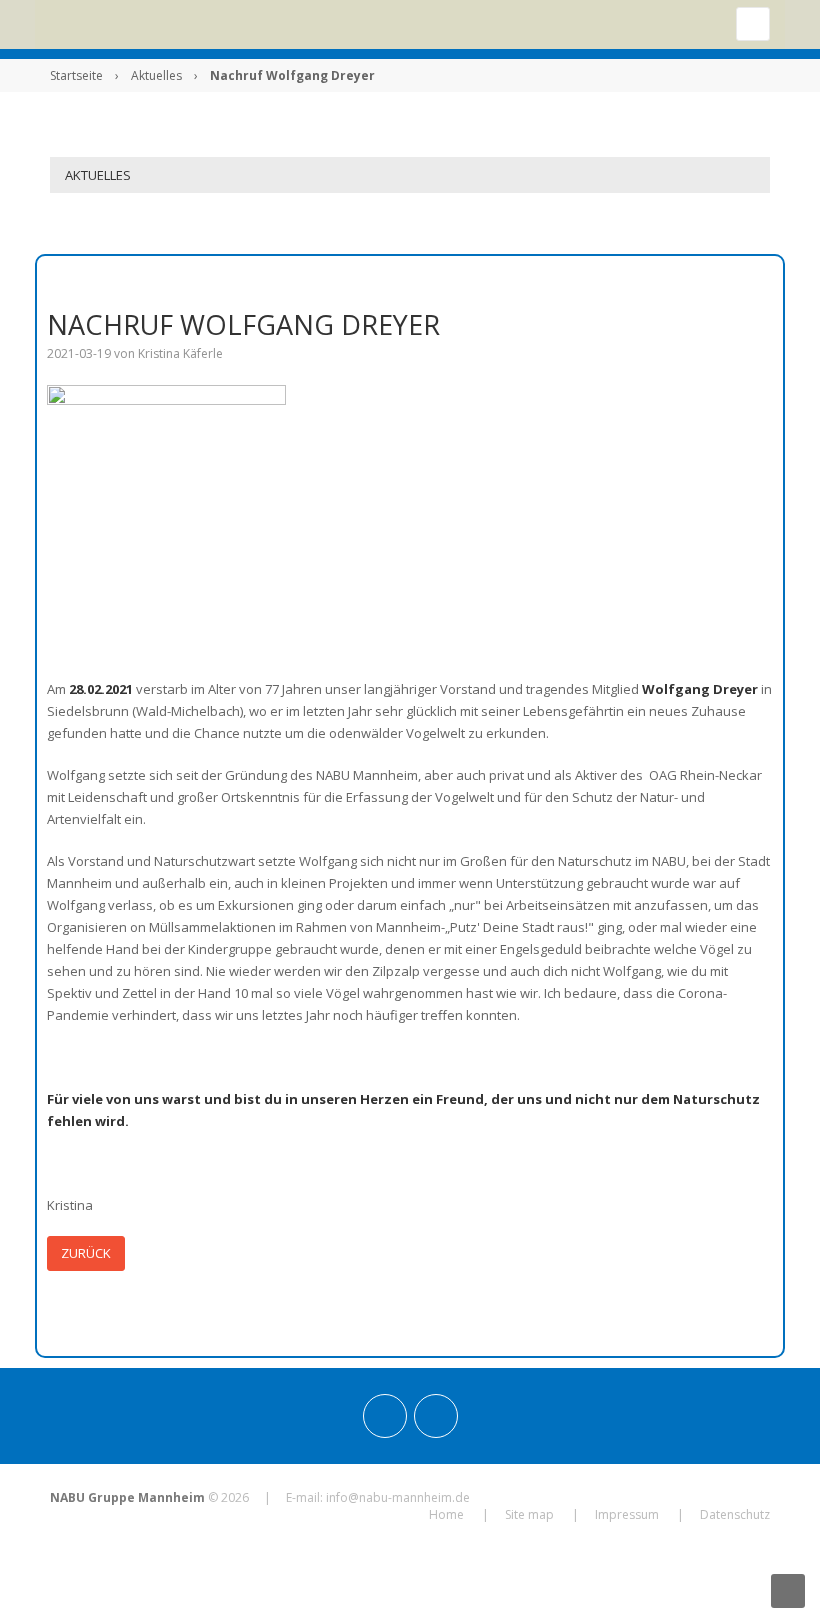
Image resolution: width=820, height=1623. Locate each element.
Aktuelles (156, 75)
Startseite (76, 75)
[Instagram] (385, 1416)
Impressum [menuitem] (627, 1514)
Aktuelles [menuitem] (98, 175)
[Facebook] (436, 1416)
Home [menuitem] (446, 1514)
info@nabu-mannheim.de (398, 1497)
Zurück (86, 1253)
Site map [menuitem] (529, 1514)
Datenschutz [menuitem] (735, 1514)
